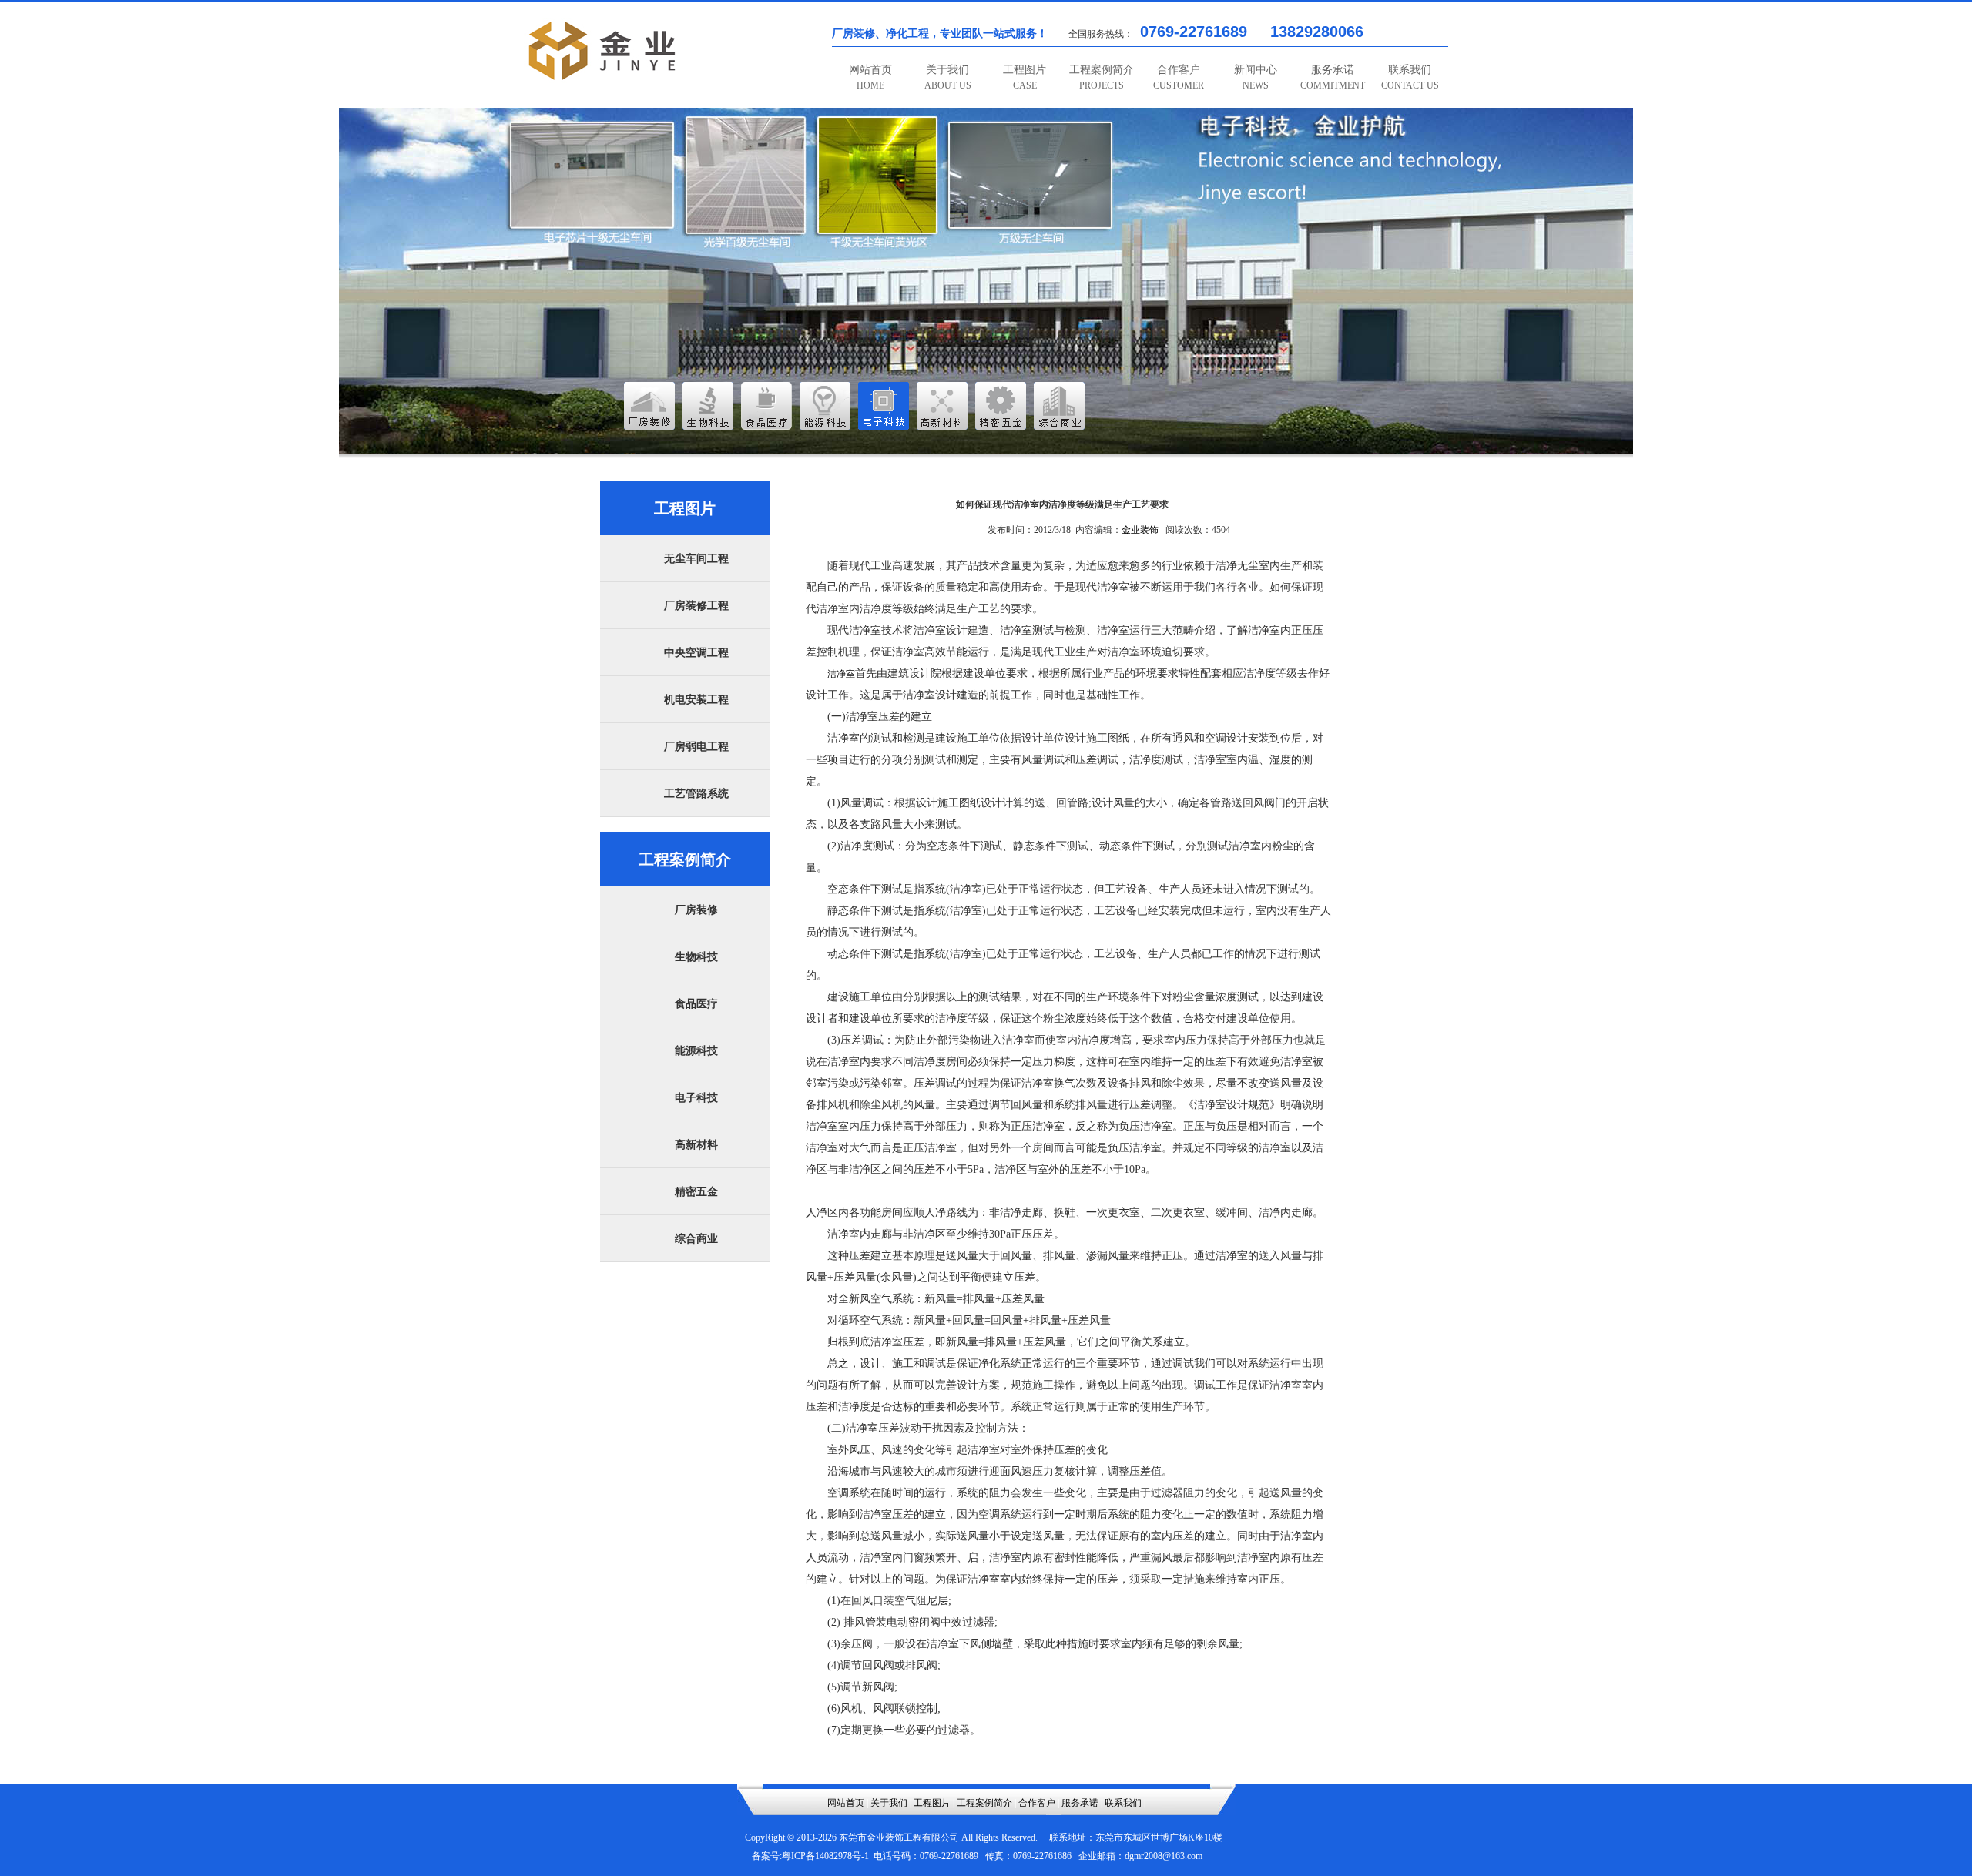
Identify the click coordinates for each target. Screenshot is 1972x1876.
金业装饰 (1140, 530)
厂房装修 (696, 910)
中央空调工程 (696, 653)
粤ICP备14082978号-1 (825, 1856)
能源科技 (696, 1051)
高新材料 (696, 1145)
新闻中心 (1256, 77)
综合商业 (696, 1239)
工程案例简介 (1102, 77)
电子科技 (696, 1098)
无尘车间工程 (696, 559)
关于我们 (948, 77)
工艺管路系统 (696, 794)
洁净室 (841, 674)
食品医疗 (696, 1004)
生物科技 (696, 957)
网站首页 (870, 77)
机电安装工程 (696, 700)
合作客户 (1179, 77)
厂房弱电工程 (696, 747)
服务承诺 (1333, 77)
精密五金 (696, 1192)
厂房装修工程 (696, 606)
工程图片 (1025, 77)
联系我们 (1410, 77)
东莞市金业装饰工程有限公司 (899, 1837)
